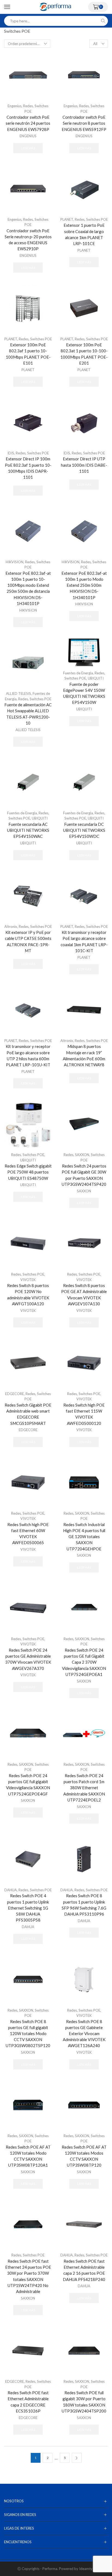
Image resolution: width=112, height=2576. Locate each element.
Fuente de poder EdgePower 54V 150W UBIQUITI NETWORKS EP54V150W (84, 693)
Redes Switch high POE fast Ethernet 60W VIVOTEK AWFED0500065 (28, 1534)
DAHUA (11, 1890)
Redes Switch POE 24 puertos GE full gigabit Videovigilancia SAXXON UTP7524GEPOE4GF (28, 1785)
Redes (28, 106)
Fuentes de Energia (78, 673)
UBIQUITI (96, 678)
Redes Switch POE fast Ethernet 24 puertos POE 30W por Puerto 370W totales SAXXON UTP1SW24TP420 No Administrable (28, 2276)
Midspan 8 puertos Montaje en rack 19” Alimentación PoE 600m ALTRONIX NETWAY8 (84, 1055)
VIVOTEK (28, 1280)
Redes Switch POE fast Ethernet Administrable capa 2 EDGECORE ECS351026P (28, 2402)
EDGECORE (15, 1394)
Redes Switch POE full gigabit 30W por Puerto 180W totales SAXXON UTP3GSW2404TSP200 (84, 2402)
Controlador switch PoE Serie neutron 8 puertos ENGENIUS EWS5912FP (84, 123)
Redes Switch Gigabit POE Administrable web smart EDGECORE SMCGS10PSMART (28, 1414)
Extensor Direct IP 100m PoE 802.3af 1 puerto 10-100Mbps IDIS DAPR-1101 (28, 468)
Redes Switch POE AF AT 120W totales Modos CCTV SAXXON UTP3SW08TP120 (84, 2156)
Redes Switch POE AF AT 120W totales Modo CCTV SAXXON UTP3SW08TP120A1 (28, 2156)
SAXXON (82, 1155)
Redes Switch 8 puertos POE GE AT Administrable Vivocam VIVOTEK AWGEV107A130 (84, 1295)
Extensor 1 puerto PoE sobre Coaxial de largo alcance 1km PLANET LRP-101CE (84, 234)
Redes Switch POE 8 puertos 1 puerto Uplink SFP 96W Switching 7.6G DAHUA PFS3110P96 (84, 1905)
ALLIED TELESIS (18, 693)
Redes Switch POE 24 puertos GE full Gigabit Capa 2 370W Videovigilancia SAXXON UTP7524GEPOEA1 (84, 1662)
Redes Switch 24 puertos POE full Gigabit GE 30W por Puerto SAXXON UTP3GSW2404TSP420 (84, 1175)
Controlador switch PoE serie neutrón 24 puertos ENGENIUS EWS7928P (28, 123)
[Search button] (103, 21)
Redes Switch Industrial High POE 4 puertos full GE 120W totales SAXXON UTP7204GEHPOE (84, 1537)
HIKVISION (15, 562)
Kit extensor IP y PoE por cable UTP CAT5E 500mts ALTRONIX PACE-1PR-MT (28, 941)
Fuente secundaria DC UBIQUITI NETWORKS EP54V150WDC (84, 830)
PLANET (67, 219)
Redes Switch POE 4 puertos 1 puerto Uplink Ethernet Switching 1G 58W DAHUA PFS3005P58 (28, 1908)
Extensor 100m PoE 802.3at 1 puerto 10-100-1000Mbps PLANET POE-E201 (84, 354)
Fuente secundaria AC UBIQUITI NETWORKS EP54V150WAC (28, 830)
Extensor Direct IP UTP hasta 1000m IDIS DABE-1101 (84, 465)
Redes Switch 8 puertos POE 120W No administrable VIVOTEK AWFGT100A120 (28, 1295)
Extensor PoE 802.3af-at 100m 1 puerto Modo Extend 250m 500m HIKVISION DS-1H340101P (84, 585)
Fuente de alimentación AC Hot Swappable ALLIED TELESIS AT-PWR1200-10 (28, 714)
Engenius (15, 106)
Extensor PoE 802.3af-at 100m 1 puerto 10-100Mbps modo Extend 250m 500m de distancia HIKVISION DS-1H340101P (28, 588)
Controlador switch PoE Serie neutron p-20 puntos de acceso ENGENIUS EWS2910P (28, 240)
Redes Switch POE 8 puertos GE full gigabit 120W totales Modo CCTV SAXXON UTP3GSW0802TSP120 (28, 2034)
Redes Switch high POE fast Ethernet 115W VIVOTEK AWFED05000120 (84, 1414)
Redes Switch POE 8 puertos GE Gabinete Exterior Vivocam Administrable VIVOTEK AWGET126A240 (84, 2034)
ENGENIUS (28, 136)
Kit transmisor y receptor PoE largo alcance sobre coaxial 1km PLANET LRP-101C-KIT (84, 941)
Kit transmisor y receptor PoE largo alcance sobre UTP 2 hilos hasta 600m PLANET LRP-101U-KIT (28, 1055)
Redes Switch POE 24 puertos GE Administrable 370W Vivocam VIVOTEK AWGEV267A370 (28, 1659)
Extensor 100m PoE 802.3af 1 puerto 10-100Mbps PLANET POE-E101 (28, 354)
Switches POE (97, 219)
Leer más (28, 148)
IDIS (11, 453)
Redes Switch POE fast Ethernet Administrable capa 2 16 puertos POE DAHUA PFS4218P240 (84, 2270)
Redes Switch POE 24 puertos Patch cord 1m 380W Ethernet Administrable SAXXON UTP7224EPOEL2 (84, 1788)
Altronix (11, 927)
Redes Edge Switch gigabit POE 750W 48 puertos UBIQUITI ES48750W (28, 1172)
